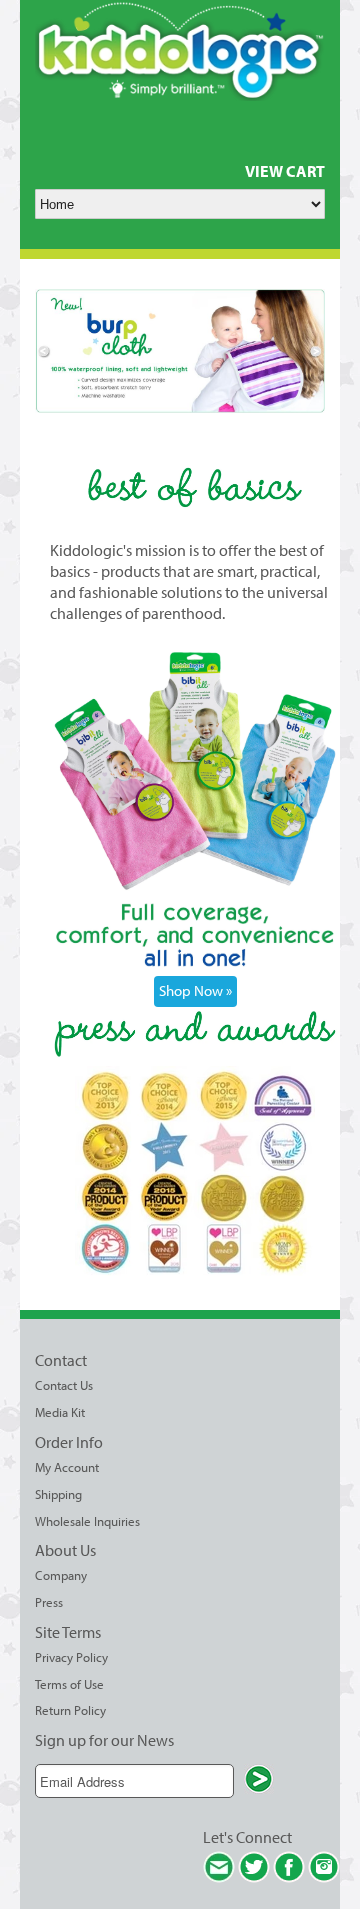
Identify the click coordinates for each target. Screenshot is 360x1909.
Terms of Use (69, 1684)
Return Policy (70, 1710)
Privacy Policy (71, 1657)
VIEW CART (285, 171)
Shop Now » (195, 990)
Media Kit (60, 1412)
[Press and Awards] (195, 1270)
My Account (67, 1467)
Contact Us (64, 1385)
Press (49, 1602)
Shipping (58, 1494)
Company (61, 1575)
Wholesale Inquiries (87, 1521)
